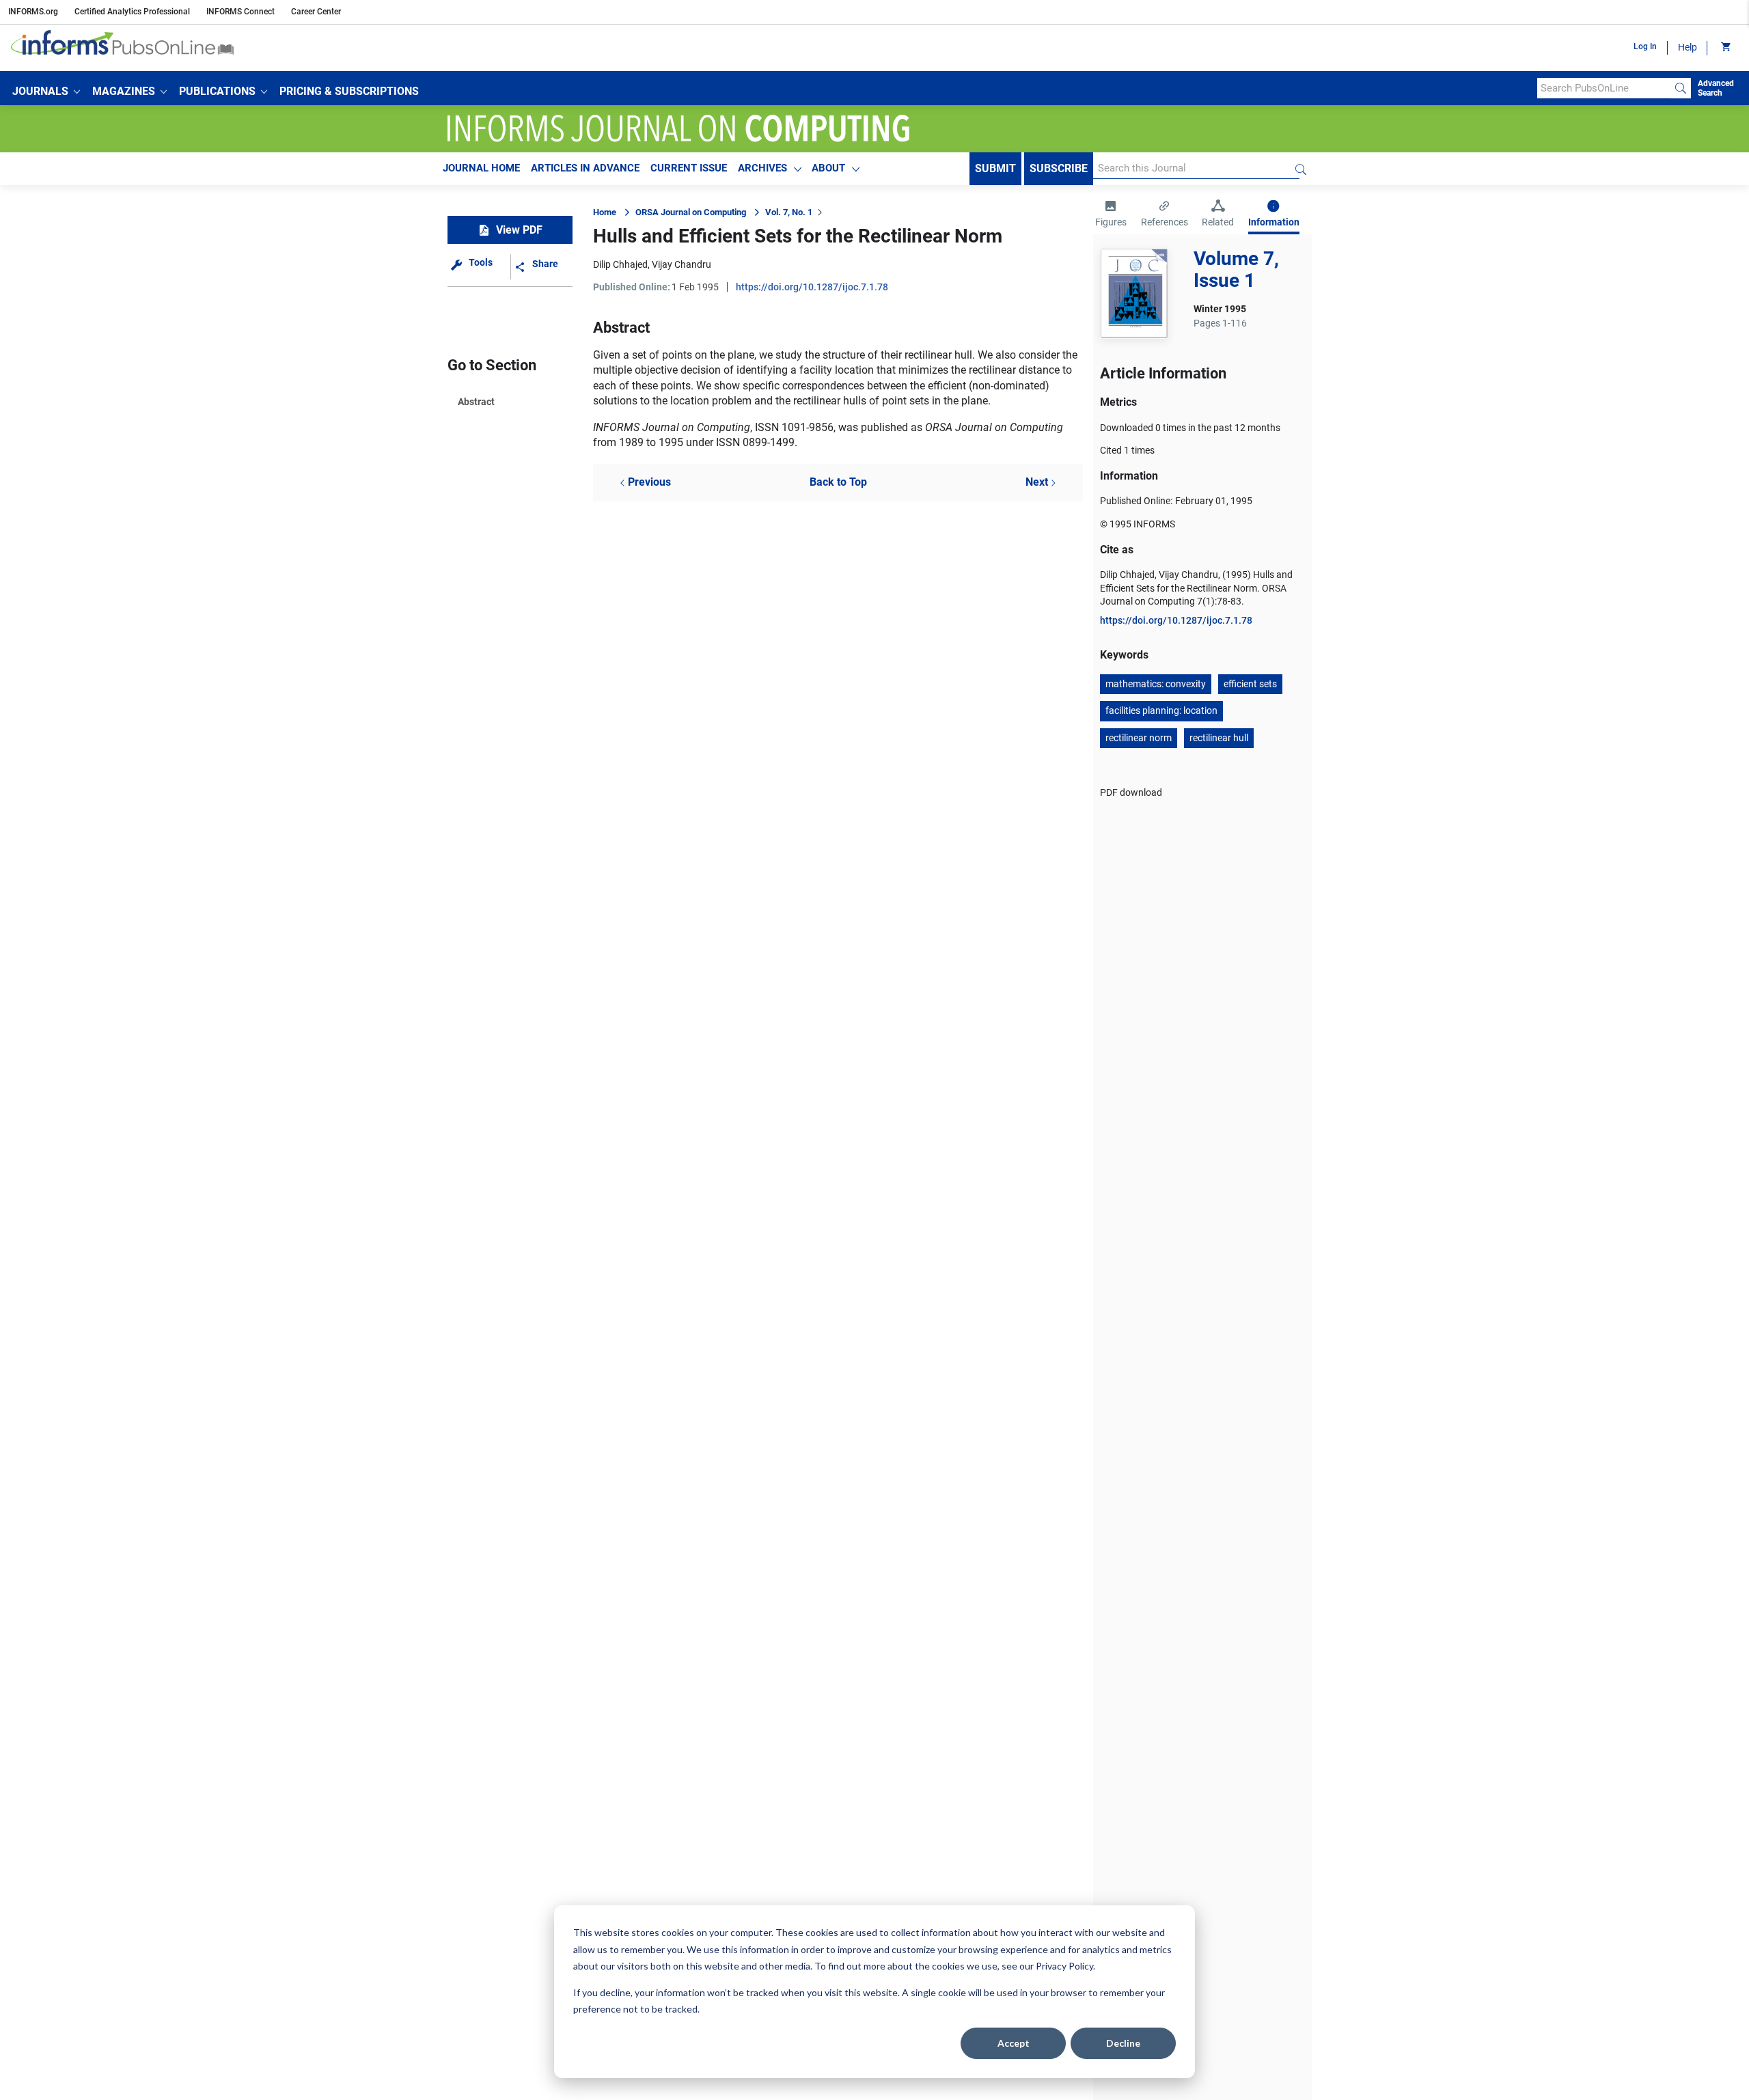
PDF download (1131, 792)
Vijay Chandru (681, 264)
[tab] (1111, 215)
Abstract (476, 402)
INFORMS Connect (240, 12)
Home (605, 212)
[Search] (1681, 88)
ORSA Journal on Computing (691, 212)
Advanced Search (1716, 88)
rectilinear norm (1139, 738)
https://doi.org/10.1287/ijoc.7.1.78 (812, 287)
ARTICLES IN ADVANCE (585, 168)
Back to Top (838, 482)
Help (1688, 47)
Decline (1123, 2043)
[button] (46, 92)
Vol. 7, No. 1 (789, 212)
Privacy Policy (1064, 1966)
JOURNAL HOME (481, 168)
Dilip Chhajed (620, 264)
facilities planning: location (1161, 710)
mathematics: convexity (1156, 684)
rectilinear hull (1219, 738)
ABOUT (828, 168)
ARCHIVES (762, 168)
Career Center (316, 12)
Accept (1014, 2043)
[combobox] (1604, 88)
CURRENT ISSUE (689, 168)
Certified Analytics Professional (132, 12)
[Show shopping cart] (1725, 48)
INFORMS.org (33, 12)
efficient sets (1250, 684)
